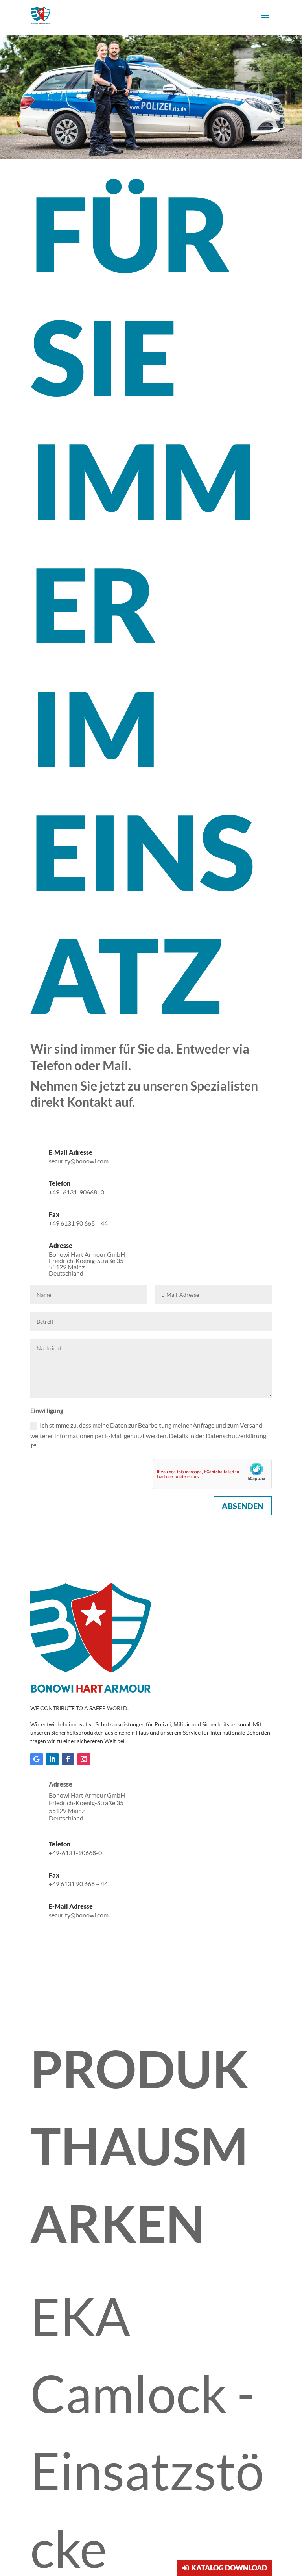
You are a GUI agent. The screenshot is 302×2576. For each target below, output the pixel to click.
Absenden (243, 1506)
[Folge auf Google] (37, 1759)
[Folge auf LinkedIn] (52, 1759)
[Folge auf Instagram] (84, 1759)
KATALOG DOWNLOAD (229, 2568)
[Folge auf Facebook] (68, 1759)
